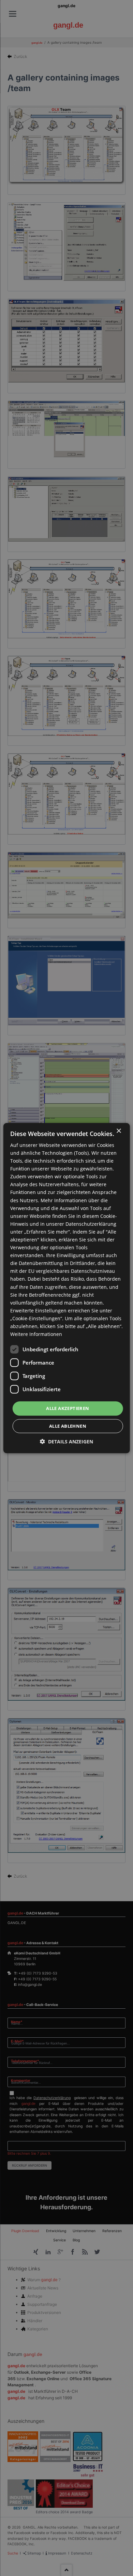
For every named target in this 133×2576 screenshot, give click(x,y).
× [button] (119, 1131)
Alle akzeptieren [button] (68, 1408)
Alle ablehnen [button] (68, 1426)
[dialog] (66, 1288)
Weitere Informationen (36, 1334)
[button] (66, 1442)
